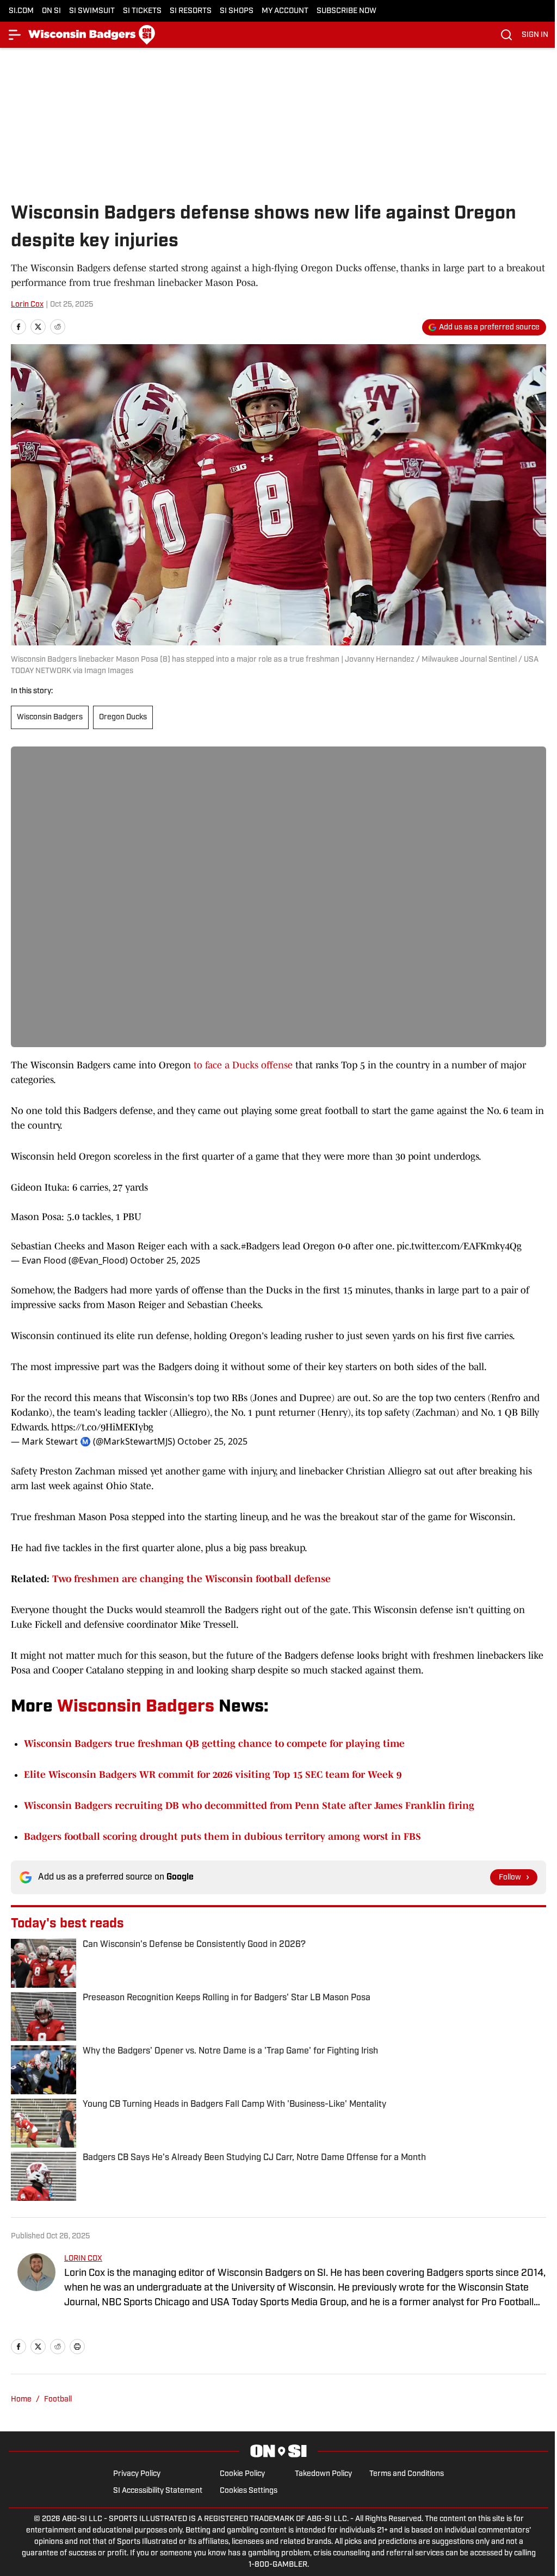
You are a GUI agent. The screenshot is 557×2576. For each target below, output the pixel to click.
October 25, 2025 (165, 1260)
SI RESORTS (191, 11)
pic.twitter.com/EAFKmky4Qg (459, 1246)
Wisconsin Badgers (50, 717)
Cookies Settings (249, 2491)
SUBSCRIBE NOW (346, 11)
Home (21, 2400)
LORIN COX (83, 2259)
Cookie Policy (242, 2474)
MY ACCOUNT (285, 11)
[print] (77, 2347)
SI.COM (21, 11)
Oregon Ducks (123, 717)
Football (58, 2400)
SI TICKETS (142, 11)
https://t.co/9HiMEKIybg (102, 1427)
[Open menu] (15, 35)
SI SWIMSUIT (92, 11)
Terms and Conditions (407, 2474)
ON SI (51, 11)
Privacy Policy (137, 2474)
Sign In (535, 35)
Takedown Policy (323, 2474)
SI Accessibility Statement (158, 2491)
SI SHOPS (237, 11)
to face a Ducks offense (243, 1065)
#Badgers (260, 1246)
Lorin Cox (27, 305)
